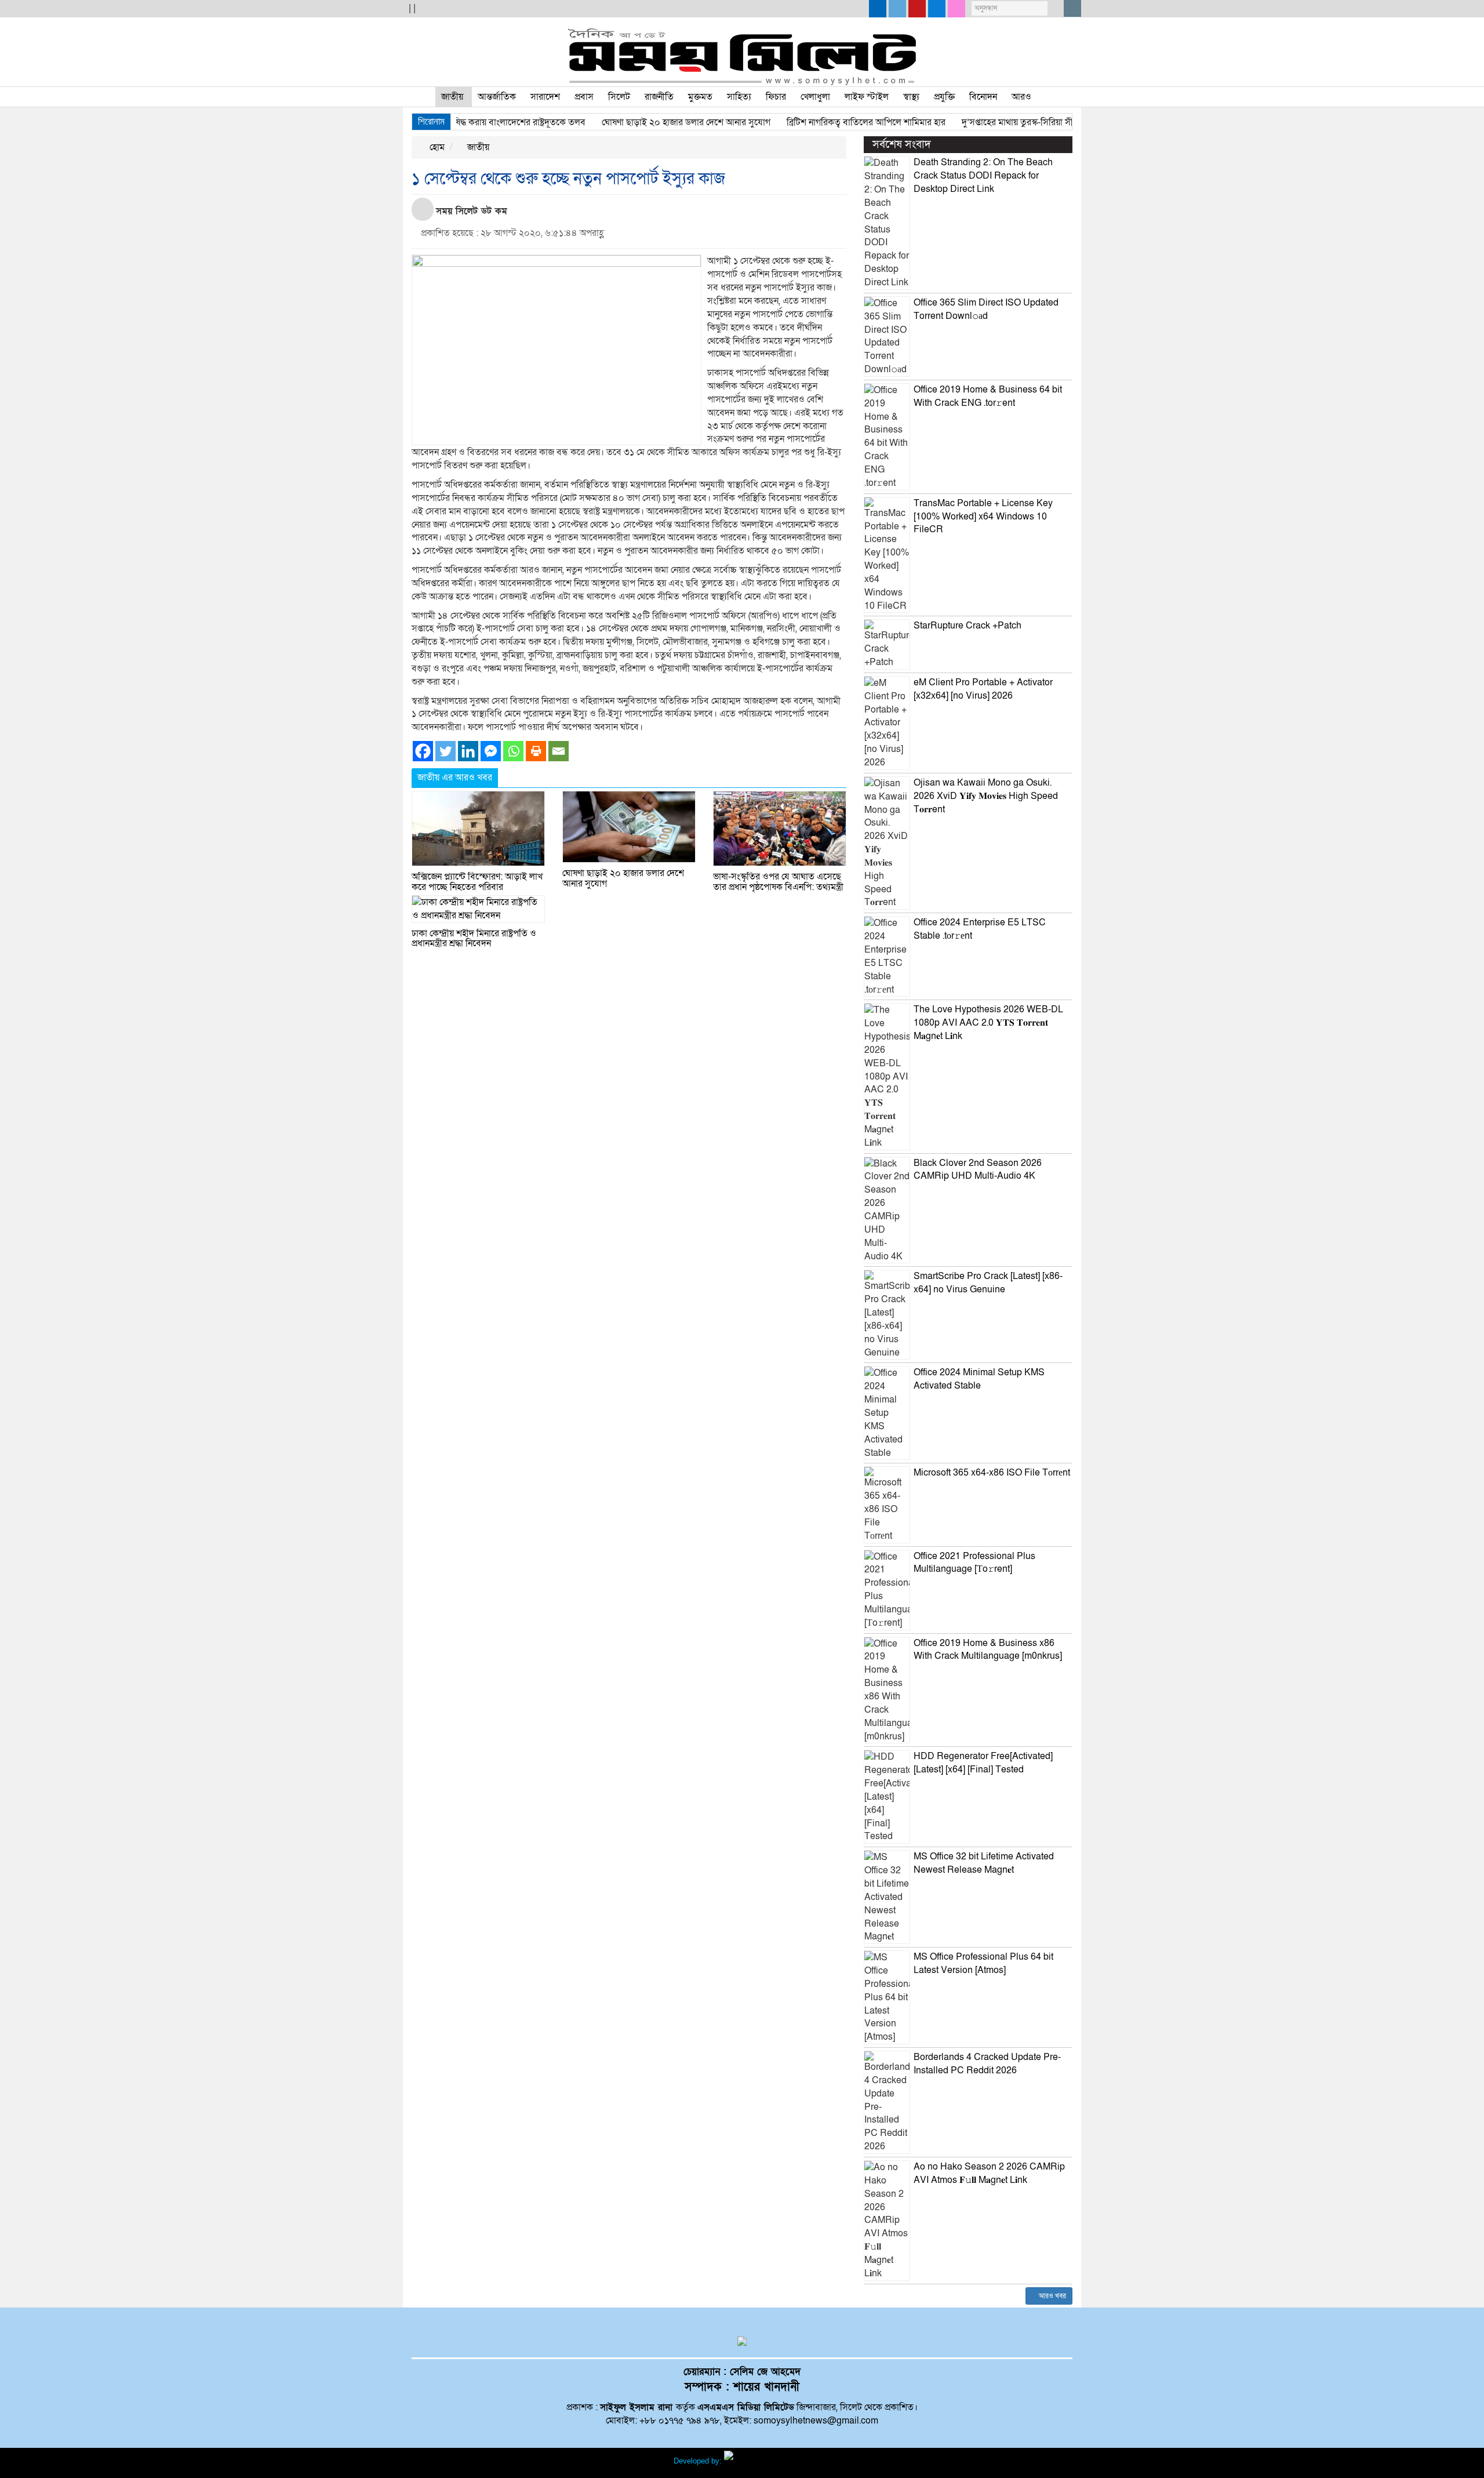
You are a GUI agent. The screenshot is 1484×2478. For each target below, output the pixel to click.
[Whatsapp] (513, 751)
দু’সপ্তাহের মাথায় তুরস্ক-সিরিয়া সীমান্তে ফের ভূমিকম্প (1000, 122)
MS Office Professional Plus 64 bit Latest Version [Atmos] (983, 1963)
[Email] (559, 751)
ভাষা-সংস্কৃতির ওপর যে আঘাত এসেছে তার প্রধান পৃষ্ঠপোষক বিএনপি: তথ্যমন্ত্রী (778, 882)
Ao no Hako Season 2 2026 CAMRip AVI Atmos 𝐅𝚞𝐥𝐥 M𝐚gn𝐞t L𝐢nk (989, 2173)
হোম (436, 147)
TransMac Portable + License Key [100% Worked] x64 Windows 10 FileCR (983, 517)
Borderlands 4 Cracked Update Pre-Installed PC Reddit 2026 (987, 2064)
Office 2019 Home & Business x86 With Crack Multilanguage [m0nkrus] (988, 1650)
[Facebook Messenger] (491, 751)
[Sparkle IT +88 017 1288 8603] (768, 2461)
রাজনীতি (659, 97)
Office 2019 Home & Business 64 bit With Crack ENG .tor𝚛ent (988, 396)
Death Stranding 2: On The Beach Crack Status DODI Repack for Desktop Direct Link (983, 176)
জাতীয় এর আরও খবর (455, 777)
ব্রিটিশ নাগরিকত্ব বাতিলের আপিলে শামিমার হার (817, 122)
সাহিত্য (739, 97)
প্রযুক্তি (944, 97)
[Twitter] (445, 751)
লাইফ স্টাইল (867, 97)
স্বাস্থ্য (911, 97)
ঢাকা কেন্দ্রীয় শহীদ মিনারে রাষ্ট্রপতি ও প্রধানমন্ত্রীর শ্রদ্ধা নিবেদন (474, 939)
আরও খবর (1052, 2296)
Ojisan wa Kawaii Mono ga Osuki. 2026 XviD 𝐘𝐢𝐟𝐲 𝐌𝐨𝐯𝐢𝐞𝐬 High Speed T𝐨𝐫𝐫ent (986, 796)
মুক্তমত (700, 97)
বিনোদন (983, 97)
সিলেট (619, 97)
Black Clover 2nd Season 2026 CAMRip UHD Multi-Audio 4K (978, 1170)
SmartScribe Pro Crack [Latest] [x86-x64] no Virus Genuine (988, 1283)
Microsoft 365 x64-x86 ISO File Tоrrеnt (992, 1473)
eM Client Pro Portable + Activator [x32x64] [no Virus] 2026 (983, 689)
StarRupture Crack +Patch (967, 626)
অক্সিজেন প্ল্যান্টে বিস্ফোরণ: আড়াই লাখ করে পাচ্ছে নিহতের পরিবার (477, 882)
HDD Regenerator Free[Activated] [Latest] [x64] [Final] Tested (983, 1763)
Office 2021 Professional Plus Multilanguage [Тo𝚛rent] (974, 1563)
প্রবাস (584, 97)
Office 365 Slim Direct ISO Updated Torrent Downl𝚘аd (986, 309)
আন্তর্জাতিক (497, 97)
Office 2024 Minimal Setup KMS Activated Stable (979, 1379)
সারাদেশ (545, 97)
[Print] (536, 751)
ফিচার (776, 97)
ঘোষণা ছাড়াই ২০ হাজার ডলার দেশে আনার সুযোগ (637, 122)
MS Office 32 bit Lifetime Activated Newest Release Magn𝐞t (984, 1863)
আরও (1021, 97)
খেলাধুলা (815, 97)
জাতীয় (452, 97)
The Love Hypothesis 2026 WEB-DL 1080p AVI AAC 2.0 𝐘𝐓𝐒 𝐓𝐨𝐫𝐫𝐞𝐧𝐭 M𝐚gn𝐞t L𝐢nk (988, 1023)
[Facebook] (423, 751)
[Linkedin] (468, 751)
